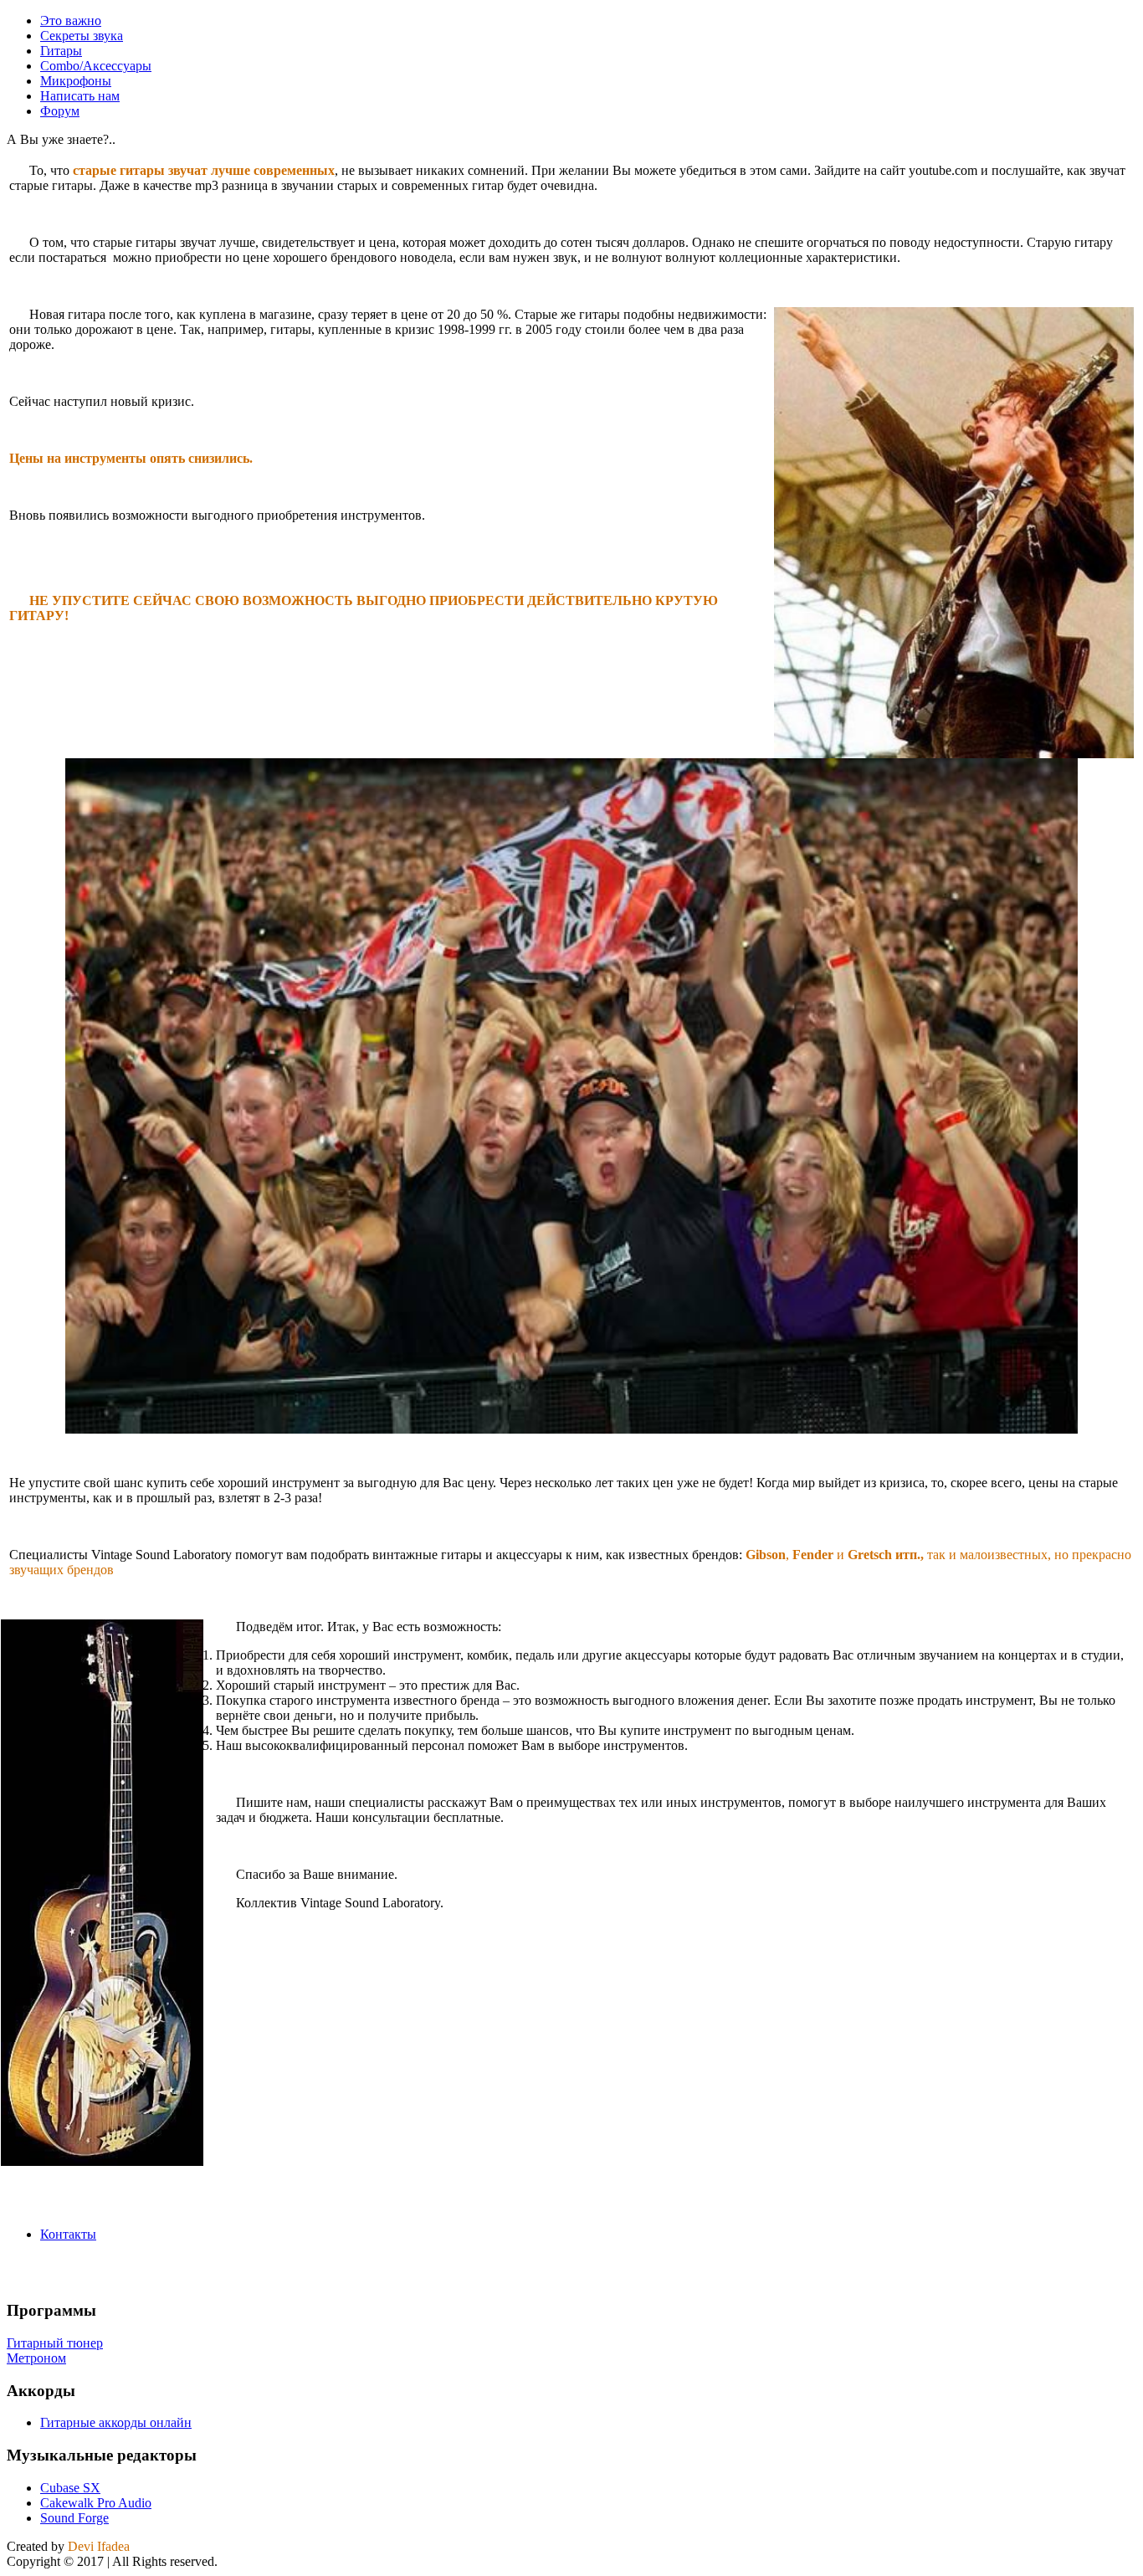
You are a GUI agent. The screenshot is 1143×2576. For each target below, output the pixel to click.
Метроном (36, 2358)
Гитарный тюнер (55, 2343)
